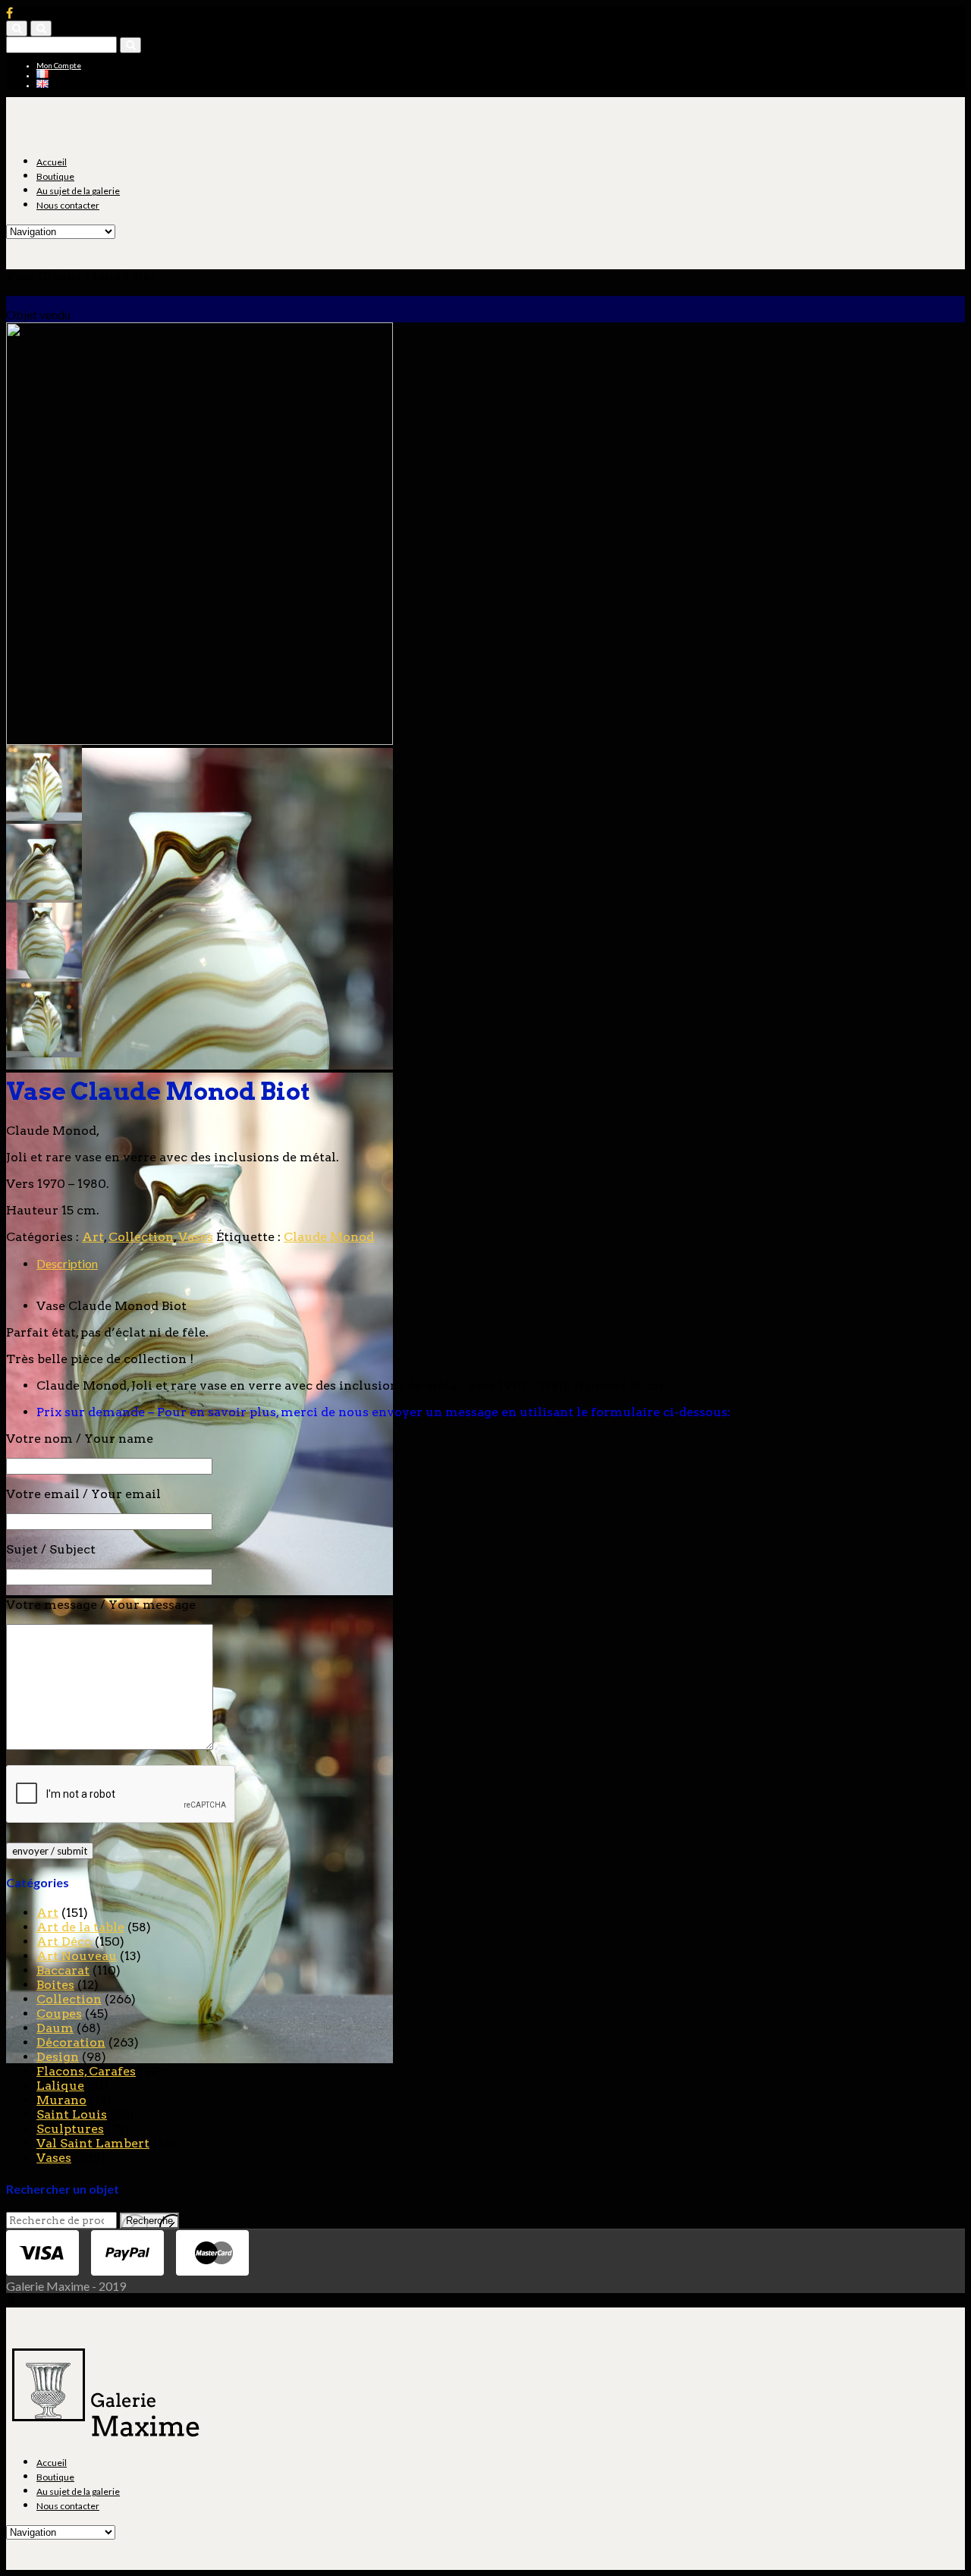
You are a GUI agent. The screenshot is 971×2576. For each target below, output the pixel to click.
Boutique (55, 176)
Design (58, 2057)
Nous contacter (68, 205)
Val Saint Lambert (93, 2143)
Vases (196, 1237)
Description (67, 1263)
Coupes (59, 2014)
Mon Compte (59, 65)
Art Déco (64, 1941)
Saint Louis (72, 2114)
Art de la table (80, 1927)
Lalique (60, 2086)
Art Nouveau (77, 1956)
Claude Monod (329, 1237)
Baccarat (63, 1970)
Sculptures (70, 2129)
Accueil (52, 162)
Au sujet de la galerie (78, 191)
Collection (141, 1237)
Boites (55, 1985)
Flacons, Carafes (86, 2071)
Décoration (71, 2042)
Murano (61, 2100)
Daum (55, 2028)
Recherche (149, 2221)
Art (93, 1237)
